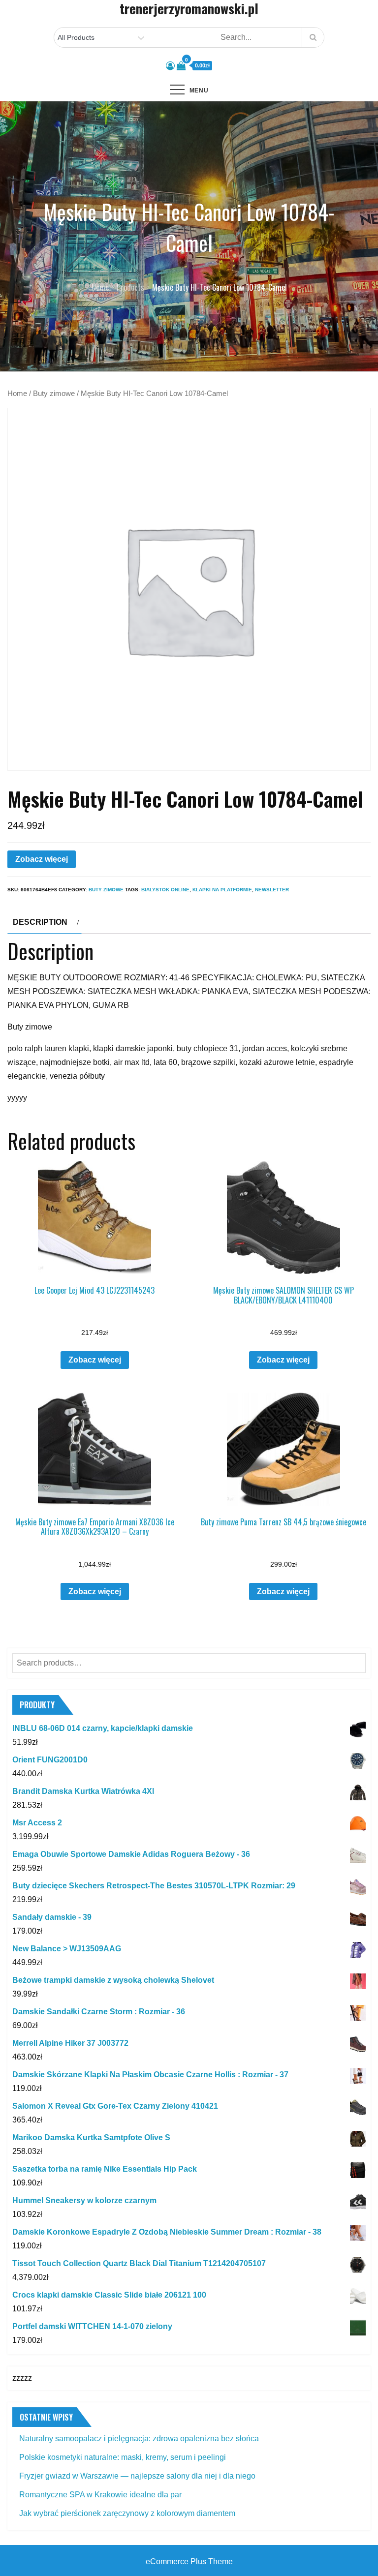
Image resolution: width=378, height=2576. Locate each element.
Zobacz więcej (42, 859)
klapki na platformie (222, 890)
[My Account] (170, 66)
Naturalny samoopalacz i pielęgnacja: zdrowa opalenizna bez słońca (139, 2439)
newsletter (272, 890)
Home (17, 394)
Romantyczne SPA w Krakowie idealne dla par (100, 2495)
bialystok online (165, 890)
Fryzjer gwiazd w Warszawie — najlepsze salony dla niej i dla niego (137, 2476)
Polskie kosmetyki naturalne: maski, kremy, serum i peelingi (123, 2457)
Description (40, 922)
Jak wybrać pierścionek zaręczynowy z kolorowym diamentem (127, 2513)
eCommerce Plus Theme (189, 2561)
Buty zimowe (54, 394)
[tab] (45, 922)
